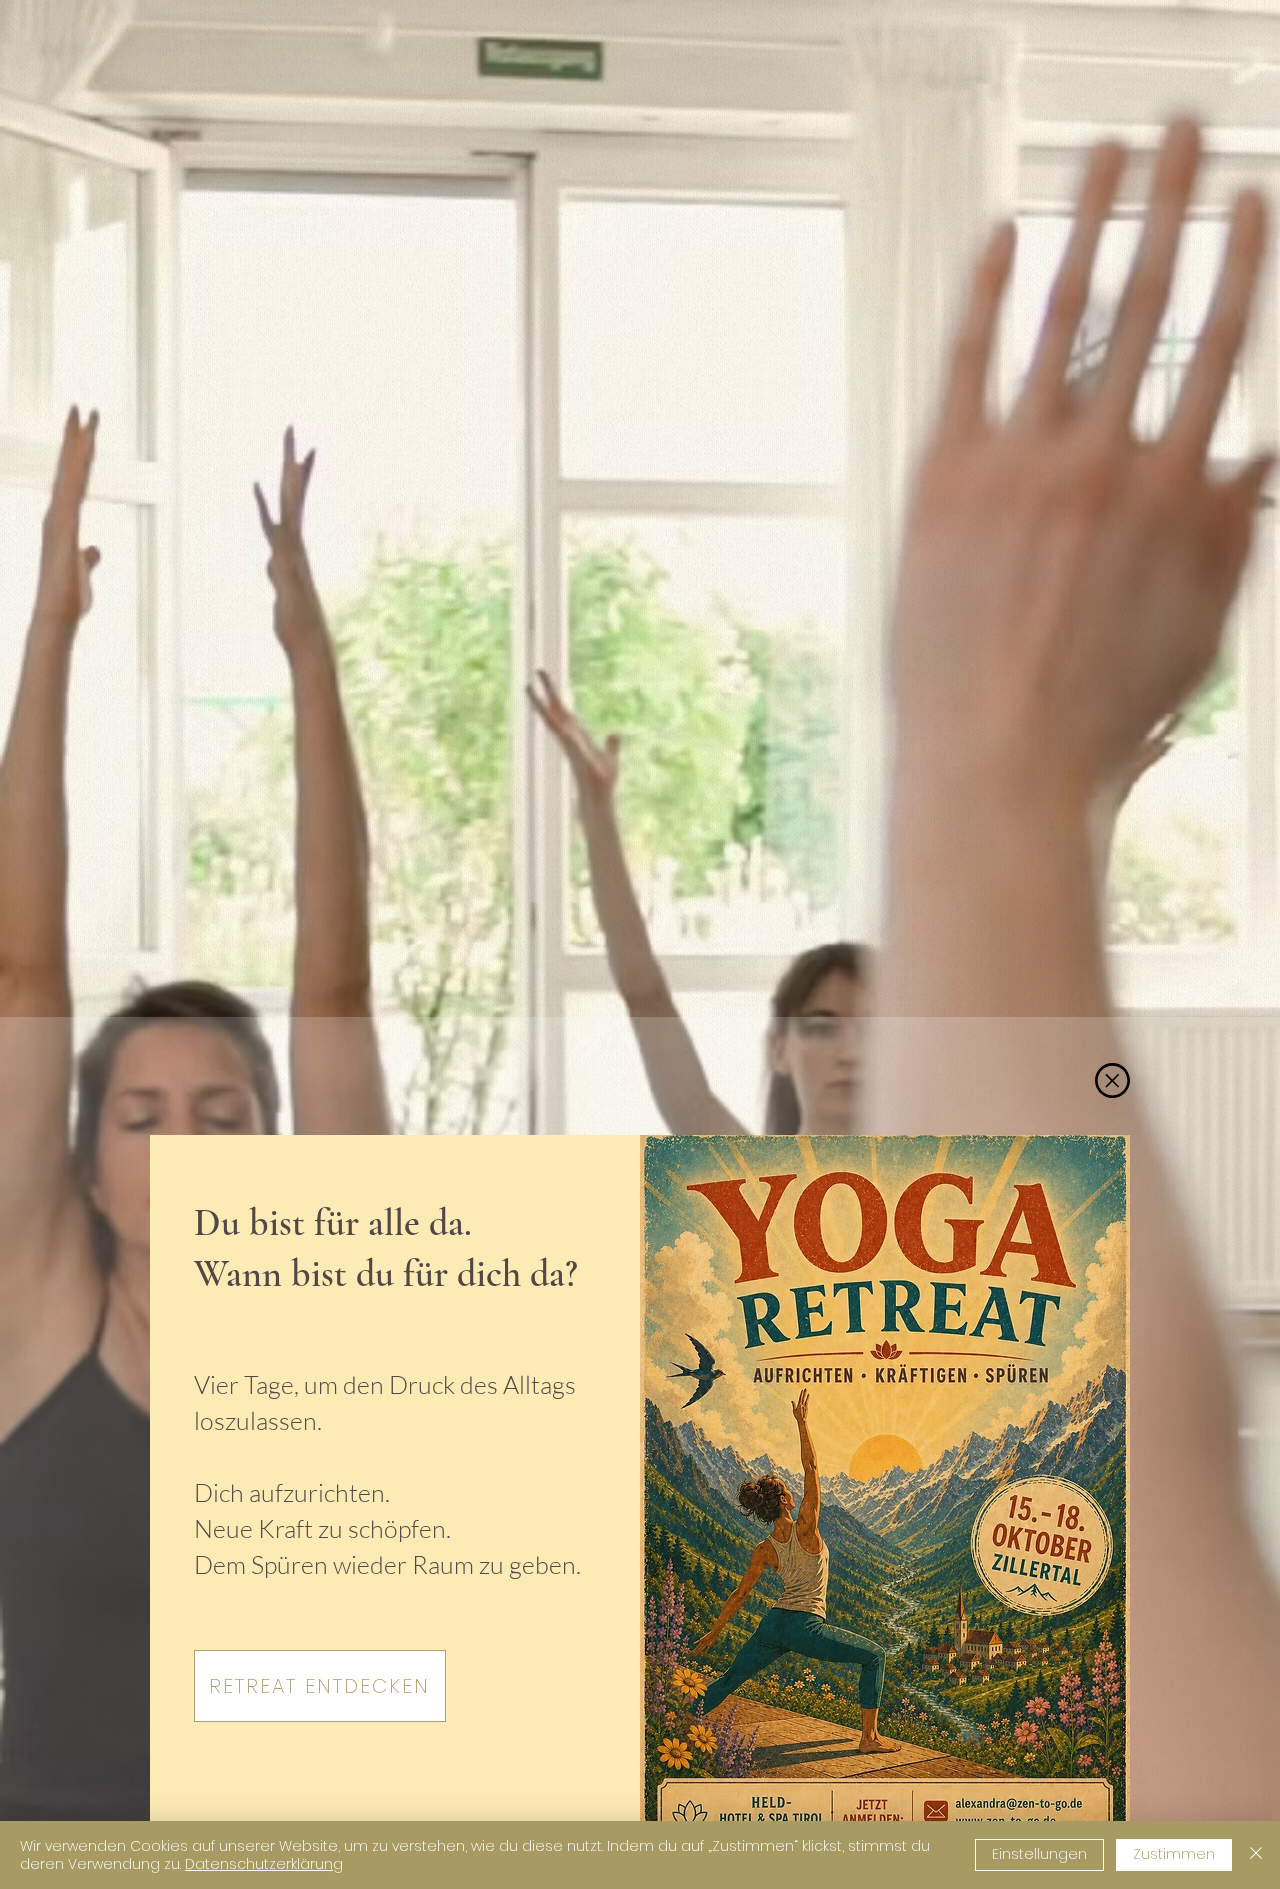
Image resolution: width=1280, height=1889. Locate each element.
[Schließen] (1256, 1855)
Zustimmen (1174, 1854)
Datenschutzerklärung (264, 1864)
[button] (1112, 1080)
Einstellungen (1039, 1854)
